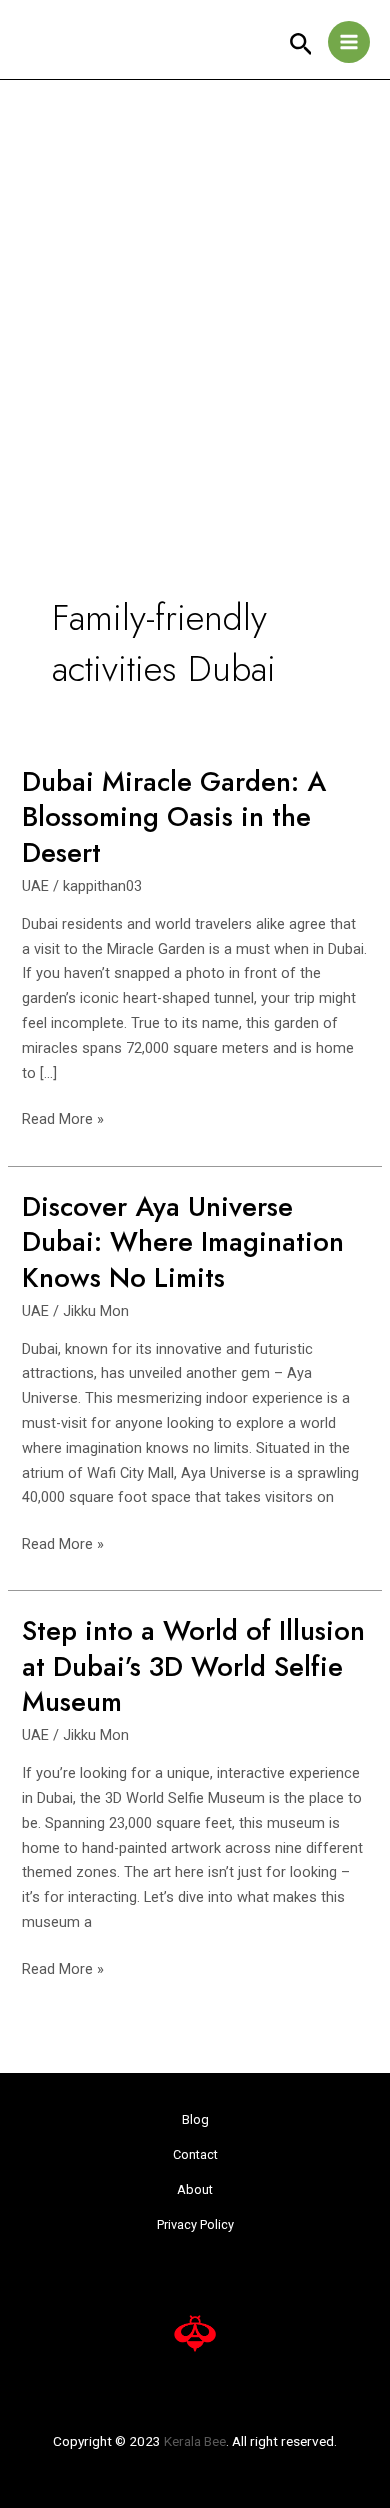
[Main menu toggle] (349, 42)
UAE (35, 886)
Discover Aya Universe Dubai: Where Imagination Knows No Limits (183, 1242)
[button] (301, 45)
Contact (195, 2154)
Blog (195, 2119)
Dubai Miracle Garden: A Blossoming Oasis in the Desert (174, 817)
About (195, 2189)
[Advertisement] (195, 285)
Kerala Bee (195, 2441)
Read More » (63, 1117)
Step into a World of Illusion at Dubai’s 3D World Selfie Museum (193, 1666)
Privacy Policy (195, 2224)
